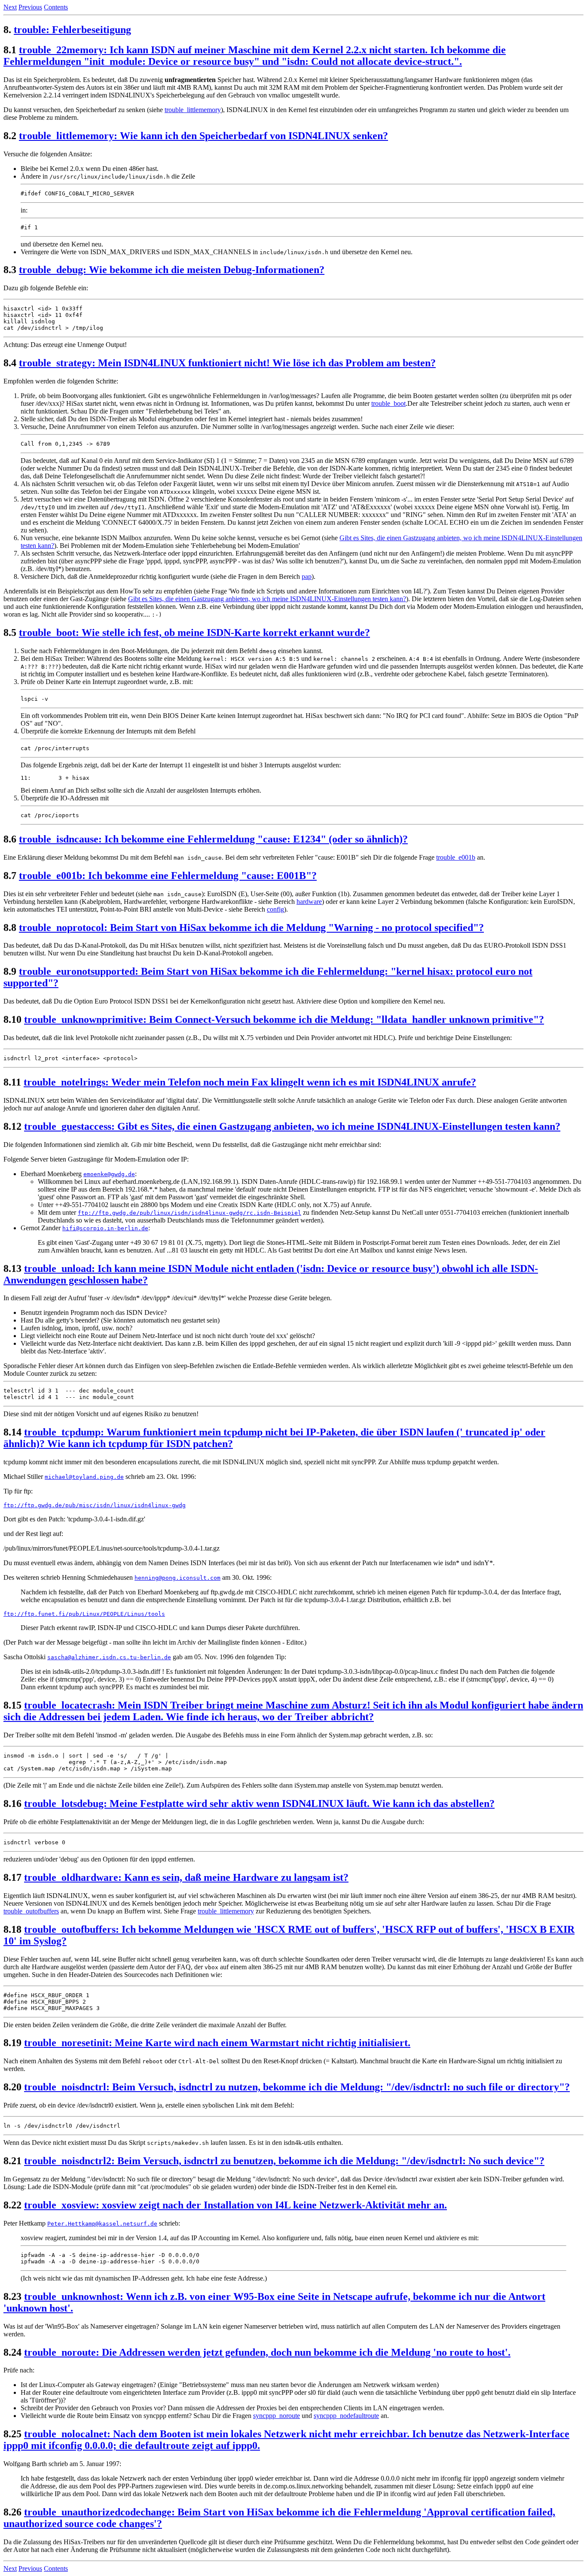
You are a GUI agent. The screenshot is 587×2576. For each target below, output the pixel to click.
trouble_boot (388, 403)
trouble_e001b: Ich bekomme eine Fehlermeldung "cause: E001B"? (168, 876)
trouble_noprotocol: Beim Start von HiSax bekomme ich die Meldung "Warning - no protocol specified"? (251, 928)
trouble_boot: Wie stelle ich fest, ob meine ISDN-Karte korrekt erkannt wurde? (194, 633)
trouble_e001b (456, 857)
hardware (309, 902)
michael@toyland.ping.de (84, 1477)
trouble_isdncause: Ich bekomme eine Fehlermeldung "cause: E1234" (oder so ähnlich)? (213, 839)
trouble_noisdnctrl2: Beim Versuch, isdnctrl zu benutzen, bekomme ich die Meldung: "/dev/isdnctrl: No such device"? (284, 2161)
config (275, 909)
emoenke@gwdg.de (109, 1174)
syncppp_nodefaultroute (346, 2416)
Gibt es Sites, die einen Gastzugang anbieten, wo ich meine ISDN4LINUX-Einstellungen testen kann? (267, 599)
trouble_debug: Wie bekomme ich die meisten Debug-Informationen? (172, 270)
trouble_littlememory (193, 110)
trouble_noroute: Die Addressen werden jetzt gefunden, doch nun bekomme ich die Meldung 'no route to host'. (267, 2352)
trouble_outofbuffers (31, 1911)
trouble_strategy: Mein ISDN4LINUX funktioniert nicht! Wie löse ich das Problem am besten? (227, 363)
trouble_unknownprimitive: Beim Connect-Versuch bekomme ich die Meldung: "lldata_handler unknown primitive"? (284, 1019)
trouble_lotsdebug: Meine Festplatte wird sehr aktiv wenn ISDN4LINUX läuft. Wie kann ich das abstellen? (259, 1804)
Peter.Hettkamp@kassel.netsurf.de (102, 2224)
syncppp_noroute (277, 2416)
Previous (30, 7)
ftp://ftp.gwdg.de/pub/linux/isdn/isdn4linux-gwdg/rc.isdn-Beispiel (190, 1213)
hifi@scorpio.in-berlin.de (105, 1228)
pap (307, 576)
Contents (56, 7)
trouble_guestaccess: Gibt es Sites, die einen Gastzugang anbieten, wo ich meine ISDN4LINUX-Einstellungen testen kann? (292, 1126)
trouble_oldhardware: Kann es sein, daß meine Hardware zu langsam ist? (186, 1877)
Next (10, 7)
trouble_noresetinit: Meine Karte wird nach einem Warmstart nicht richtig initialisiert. (217, 2043)
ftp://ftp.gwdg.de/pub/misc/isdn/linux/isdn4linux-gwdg (95, 1505)
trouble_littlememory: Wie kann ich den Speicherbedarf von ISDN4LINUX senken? (203, 136)
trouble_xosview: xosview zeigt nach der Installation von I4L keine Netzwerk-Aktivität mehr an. (235, 2205)
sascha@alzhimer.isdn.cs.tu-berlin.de (109, 1657)
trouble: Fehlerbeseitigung (72, 30)
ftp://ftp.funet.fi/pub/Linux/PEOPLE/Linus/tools (84, 1614)
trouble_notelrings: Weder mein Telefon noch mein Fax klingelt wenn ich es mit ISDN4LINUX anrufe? (250, 1082)
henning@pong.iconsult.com (177, 1578)
